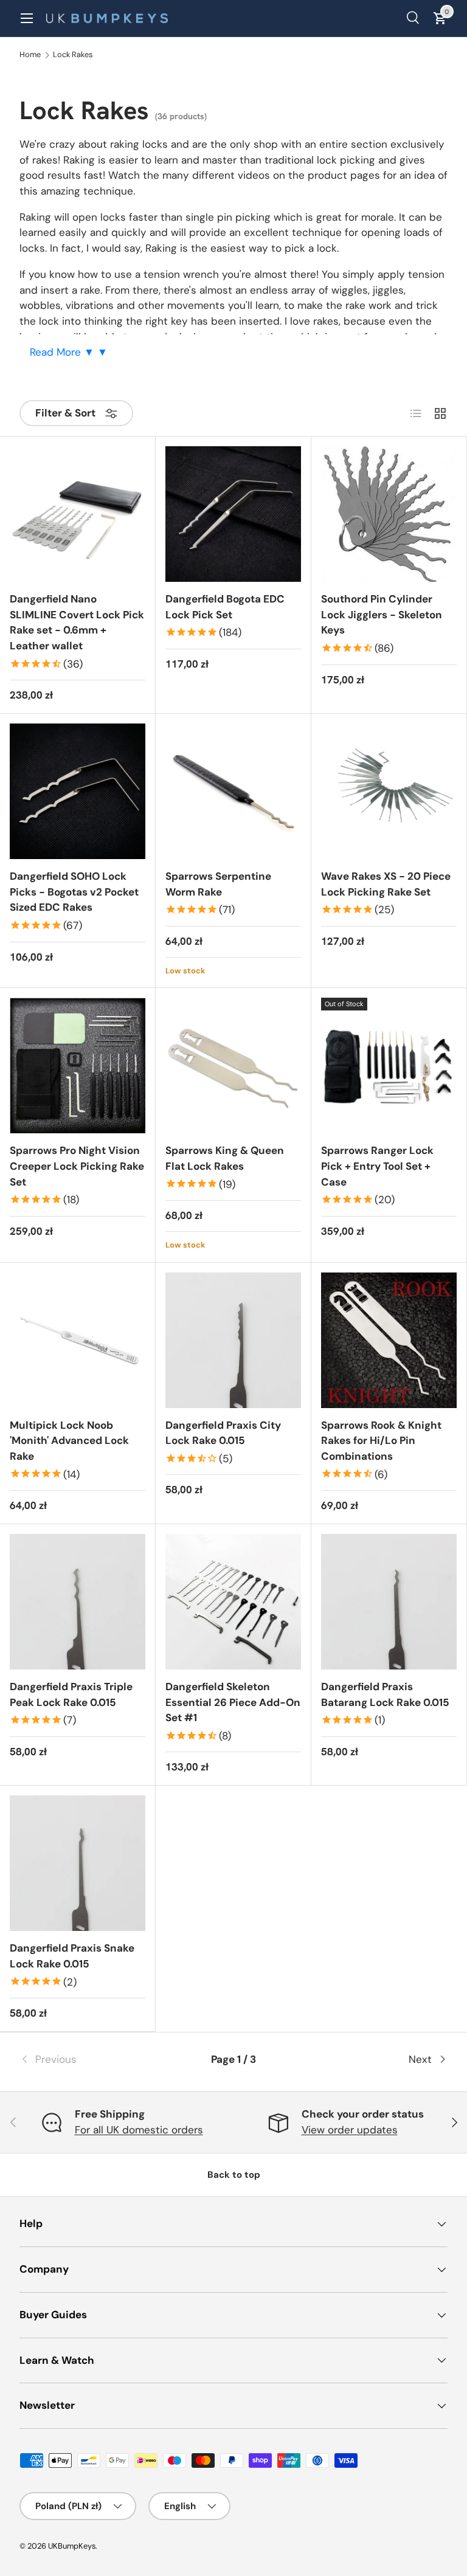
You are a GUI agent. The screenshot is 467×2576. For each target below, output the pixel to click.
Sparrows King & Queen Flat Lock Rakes (225, 1158)
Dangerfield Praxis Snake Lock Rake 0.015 (72, 1956)
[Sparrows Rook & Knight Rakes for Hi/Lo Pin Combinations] (389, 1340)
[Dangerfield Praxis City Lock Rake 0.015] (233, 1340)
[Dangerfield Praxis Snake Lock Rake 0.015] (78, 1863)
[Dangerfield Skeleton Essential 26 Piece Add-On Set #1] (233, 1602)
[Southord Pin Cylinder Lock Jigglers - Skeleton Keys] (389, 514)
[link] (91, 2060)
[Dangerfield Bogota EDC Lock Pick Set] (233, 514)
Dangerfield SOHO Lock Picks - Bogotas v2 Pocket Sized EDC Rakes (74, 892)
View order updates (350, 2130)
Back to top (234, 2175)
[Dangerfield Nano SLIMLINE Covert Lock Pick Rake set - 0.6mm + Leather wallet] (78, 514)
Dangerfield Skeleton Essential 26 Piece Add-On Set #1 (233, 1702)
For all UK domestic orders (139, 2130)
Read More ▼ (64, 352)
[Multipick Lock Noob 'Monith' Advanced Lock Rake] (78, 1340)
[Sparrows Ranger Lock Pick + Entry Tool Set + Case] (389, 1065)
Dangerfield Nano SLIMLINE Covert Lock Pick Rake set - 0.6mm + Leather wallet (77, 622)
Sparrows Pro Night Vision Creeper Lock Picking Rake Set (77, 1166)
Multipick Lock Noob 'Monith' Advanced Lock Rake (69, 1441)
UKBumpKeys (72, 2546)
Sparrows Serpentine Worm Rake (218, 884)
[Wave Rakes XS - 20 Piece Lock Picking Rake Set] (389, 791)
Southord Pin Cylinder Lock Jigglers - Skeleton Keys (382, 614)
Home (30, 55)
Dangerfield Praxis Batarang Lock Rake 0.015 (385, 1694)
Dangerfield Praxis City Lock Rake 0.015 (223, 1433)
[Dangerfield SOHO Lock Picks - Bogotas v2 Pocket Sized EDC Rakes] (78, 791)
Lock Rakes (73, 55)
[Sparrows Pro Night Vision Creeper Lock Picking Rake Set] (78, 1065)
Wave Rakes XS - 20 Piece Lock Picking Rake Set (386, 884)
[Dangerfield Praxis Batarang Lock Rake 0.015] (389, 1602)
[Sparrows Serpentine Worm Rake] (233, 791)
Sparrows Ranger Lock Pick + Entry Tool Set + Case (377, 1166)
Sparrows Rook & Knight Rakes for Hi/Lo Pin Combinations (381, 1441)
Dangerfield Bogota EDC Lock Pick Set (225, 607)
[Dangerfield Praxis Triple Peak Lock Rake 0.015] (78, 1602)
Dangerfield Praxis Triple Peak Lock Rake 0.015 (71, 1694)
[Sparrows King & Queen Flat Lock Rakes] (233, 1065)
